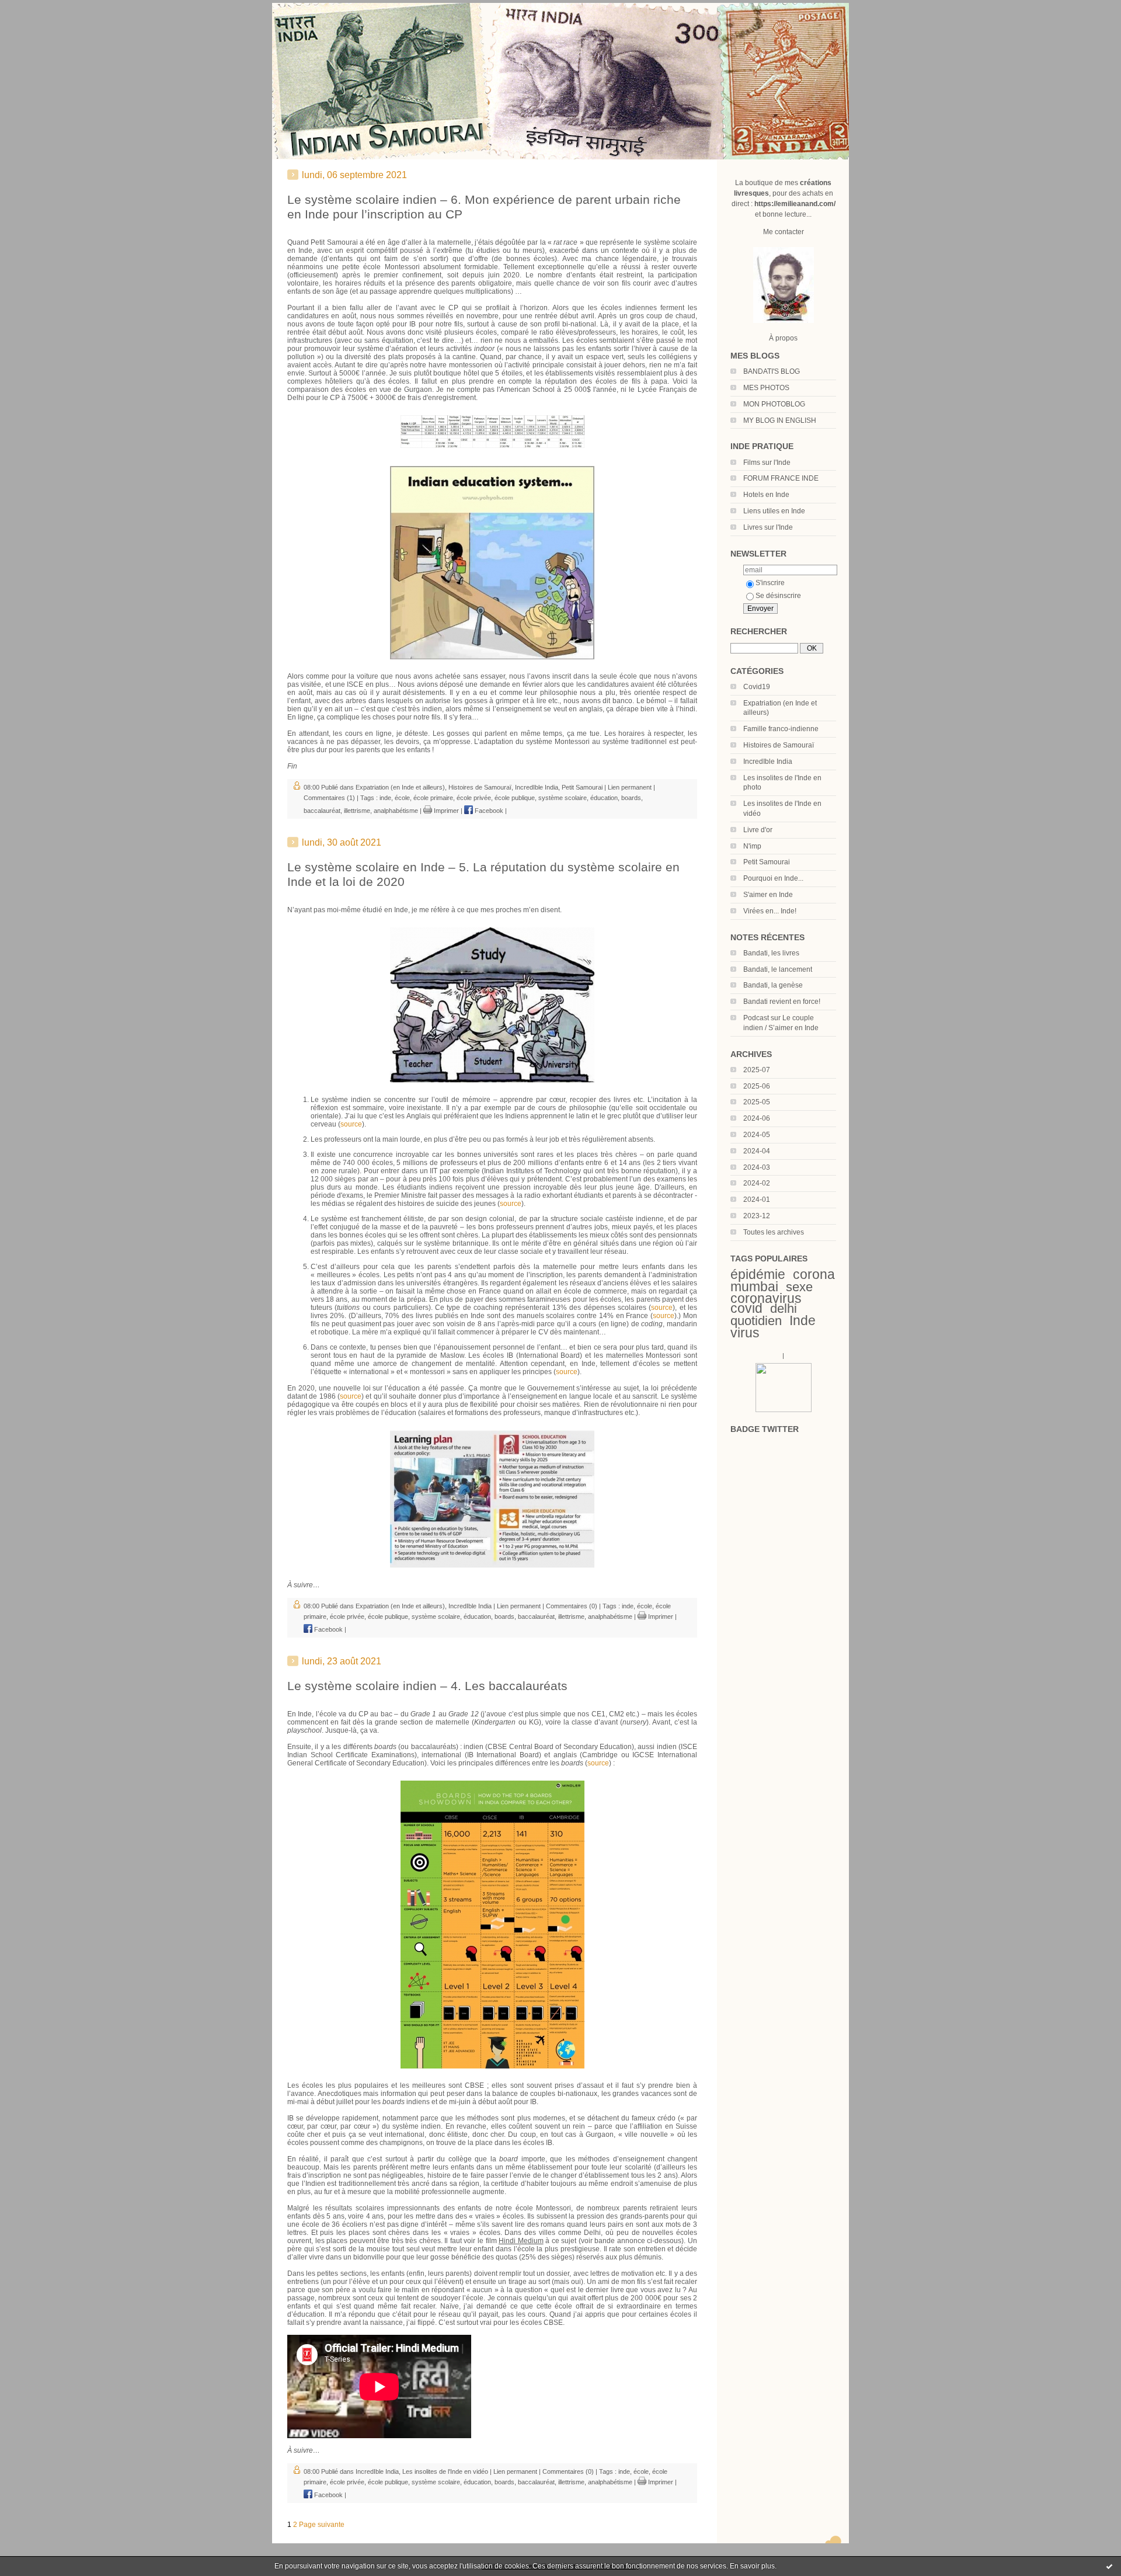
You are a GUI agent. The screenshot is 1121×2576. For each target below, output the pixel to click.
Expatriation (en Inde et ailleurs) (400, 787)
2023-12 (757, 1216)
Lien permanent (630, 787)
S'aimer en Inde (768, 895)
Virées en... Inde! (770, 911)
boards (631, 798)
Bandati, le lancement (778, 969)
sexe (799, 1287)
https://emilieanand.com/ (795, 204)
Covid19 (757, 687)
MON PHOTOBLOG (774, 404)
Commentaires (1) (329, 798)
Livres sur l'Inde (768, 527)
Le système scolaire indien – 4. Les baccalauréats (427, 1686)
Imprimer (445, 811)
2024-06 (757, 1118)
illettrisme (357, 811)
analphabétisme (396, 811)
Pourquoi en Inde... (773, 878)
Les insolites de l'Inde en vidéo (445, 2471)
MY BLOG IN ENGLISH (780, 420)
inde (385, 798)
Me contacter (784, 232)
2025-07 (757, 1070)
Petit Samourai (767, 862)
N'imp (752, 846)
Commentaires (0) (572, 1606)
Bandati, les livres (771, 953)
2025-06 (757, 1086)
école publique (515, 798)
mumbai (754, 1287)
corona (814, 1274)
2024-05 (757, 1135)
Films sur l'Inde (767, 463)
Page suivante (322, 2525)
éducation (604, 798)
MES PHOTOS (766, 388)
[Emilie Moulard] (784, 1410)
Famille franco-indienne (781, 729)
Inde (803, 1320)
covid (746, 1308)
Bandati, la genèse (773, 985)
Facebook (488, 811)
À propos (783, 338)
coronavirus (766, 1298)
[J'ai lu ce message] (1109, 2566)
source (351, 1124)
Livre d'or (758, 830)
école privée (474, 798)
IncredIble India (768, 762)
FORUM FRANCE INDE (781, 478)
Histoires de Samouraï (779, 745)
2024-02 (757, 1183)
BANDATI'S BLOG (772, 371)
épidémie (758, 1274)
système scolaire (563, 798)
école (402, 798)
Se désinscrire (778, 596)
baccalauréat (322, 811)
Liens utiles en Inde (774, 511)
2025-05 (757, 1102)
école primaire (433, 798)
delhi (784, 1308)
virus (745, 1333)
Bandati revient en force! (782, 1002)
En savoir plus (752, 2566)
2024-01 (757, 1200)
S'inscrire (770, 583)
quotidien (756, 1321)
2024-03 (757, 1167)
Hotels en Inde (766, 495)
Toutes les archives (774, 1232)
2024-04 (757, 1151)
